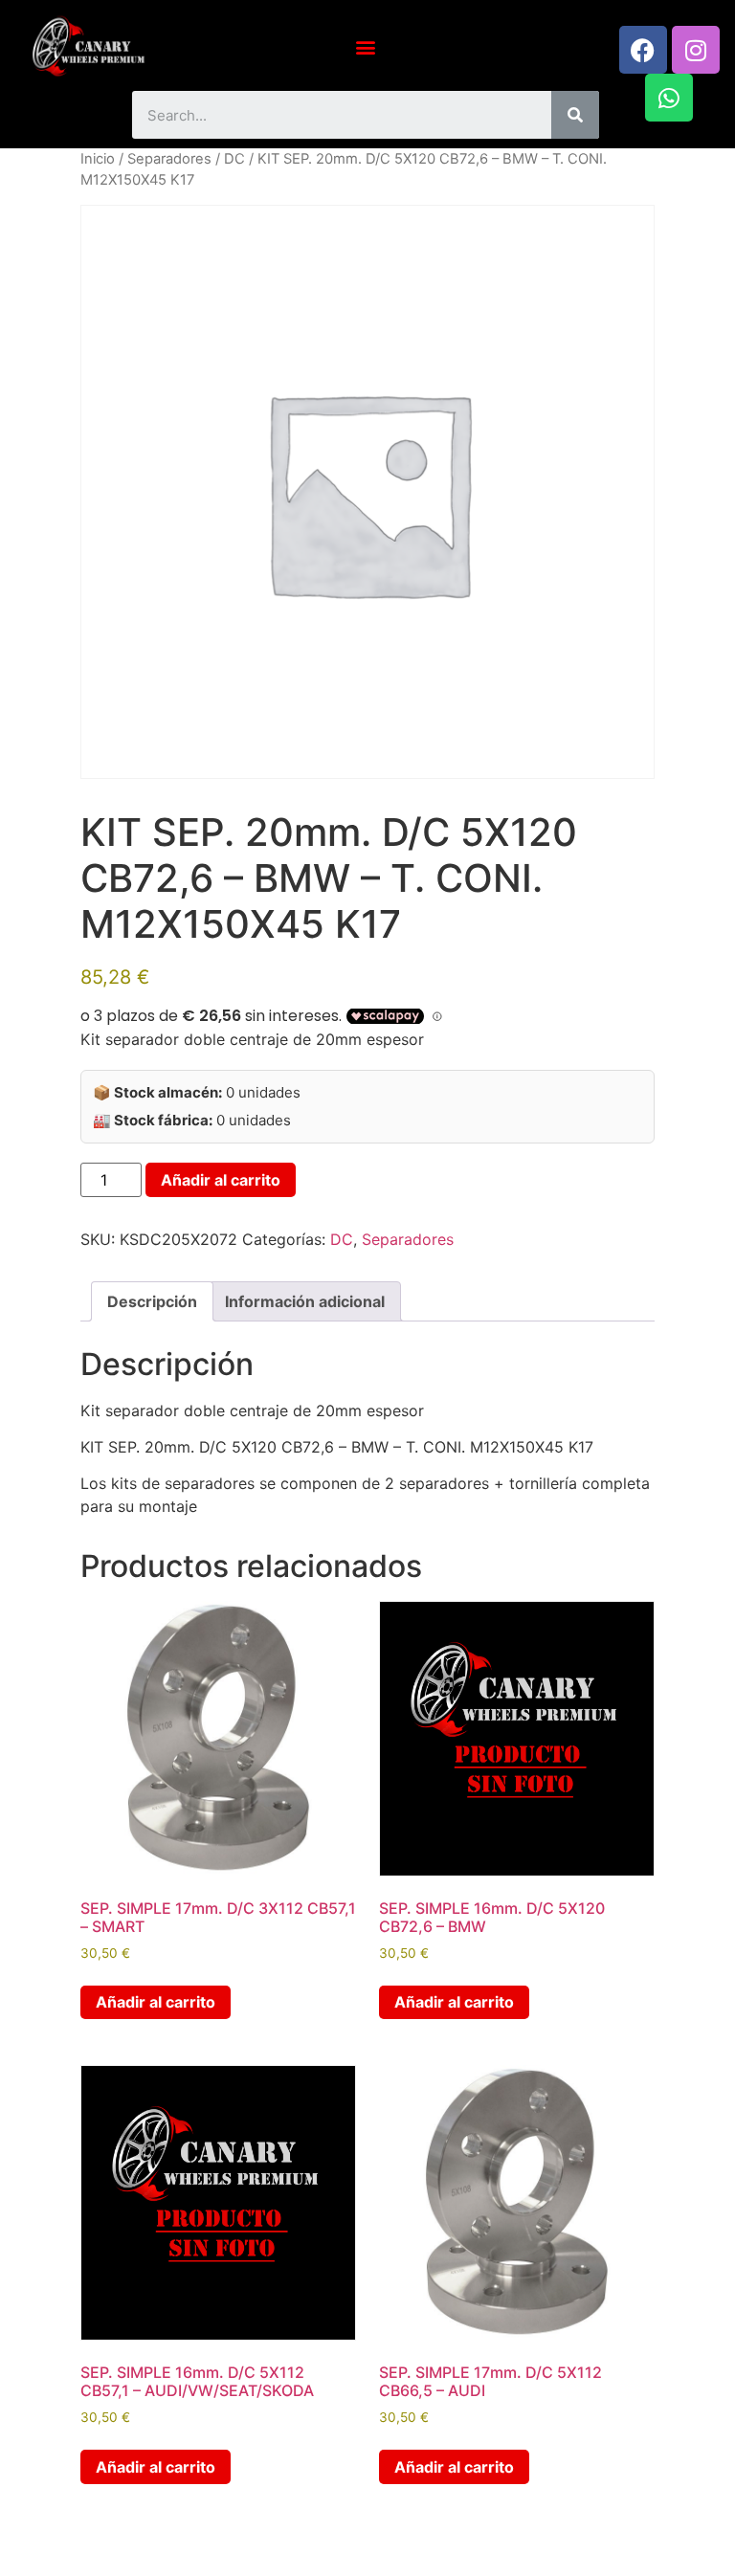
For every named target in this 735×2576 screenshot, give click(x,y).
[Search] (575, 115)
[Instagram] (696, 50)
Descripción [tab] (152, 1301)
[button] (366, 46)
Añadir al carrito (221, 1180)
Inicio (98, 159)
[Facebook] (643, 50)
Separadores (169, 159)
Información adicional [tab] (305, 1301)
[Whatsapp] (669, 98)
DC (234, 159)
